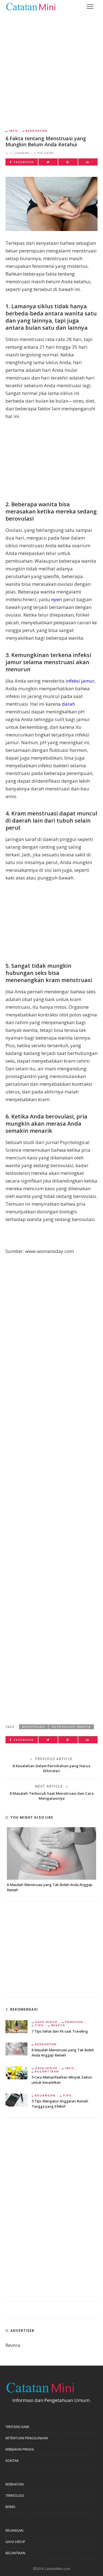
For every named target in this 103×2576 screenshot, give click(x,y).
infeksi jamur (80, 681)
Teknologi (15, 2496)
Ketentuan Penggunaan (27, 2438)
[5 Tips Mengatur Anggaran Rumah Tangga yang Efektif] (16, 2100)
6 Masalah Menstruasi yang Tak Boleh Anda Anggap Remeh (63, 2053)
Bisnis (10, 2507)
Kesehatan (36, 131)
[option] (51, 1860)
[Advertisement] (51, 67)
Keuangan (45, 2095)
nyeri (57, 599)
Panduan (74, 2022)
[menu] (90, 7)
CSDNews (22, 153)
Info (13, 131)
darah (68, 704)
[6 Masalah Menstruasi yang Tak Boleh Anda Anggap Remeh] (51, 1853)
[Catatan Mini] (30, 6)
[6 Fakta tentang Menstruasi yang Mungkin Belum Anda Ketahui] (51, 203)
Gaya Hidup (46, 2022)
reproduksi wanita (71, 1727)
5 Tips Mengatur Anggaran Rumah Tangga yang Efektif (60, 2104)
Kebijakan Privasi (20, 2449)
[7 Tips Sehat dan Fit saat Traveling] (16, 2026)
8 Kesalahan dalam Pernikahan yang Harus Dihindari (51, 1768)
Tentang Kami (17, 2427)
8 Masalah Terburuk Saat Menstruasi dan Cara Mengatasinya (52, 1796)
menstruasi (34, 1727)
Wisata (58, 2025)
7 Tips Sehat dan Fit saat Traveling (60, 2031)
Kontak (12, 2461)
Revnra (13, 2345)
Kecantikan (47, 2071)
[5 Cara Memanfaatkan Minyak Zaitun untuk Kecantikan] (16, 2072)
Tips (39, 2025)
